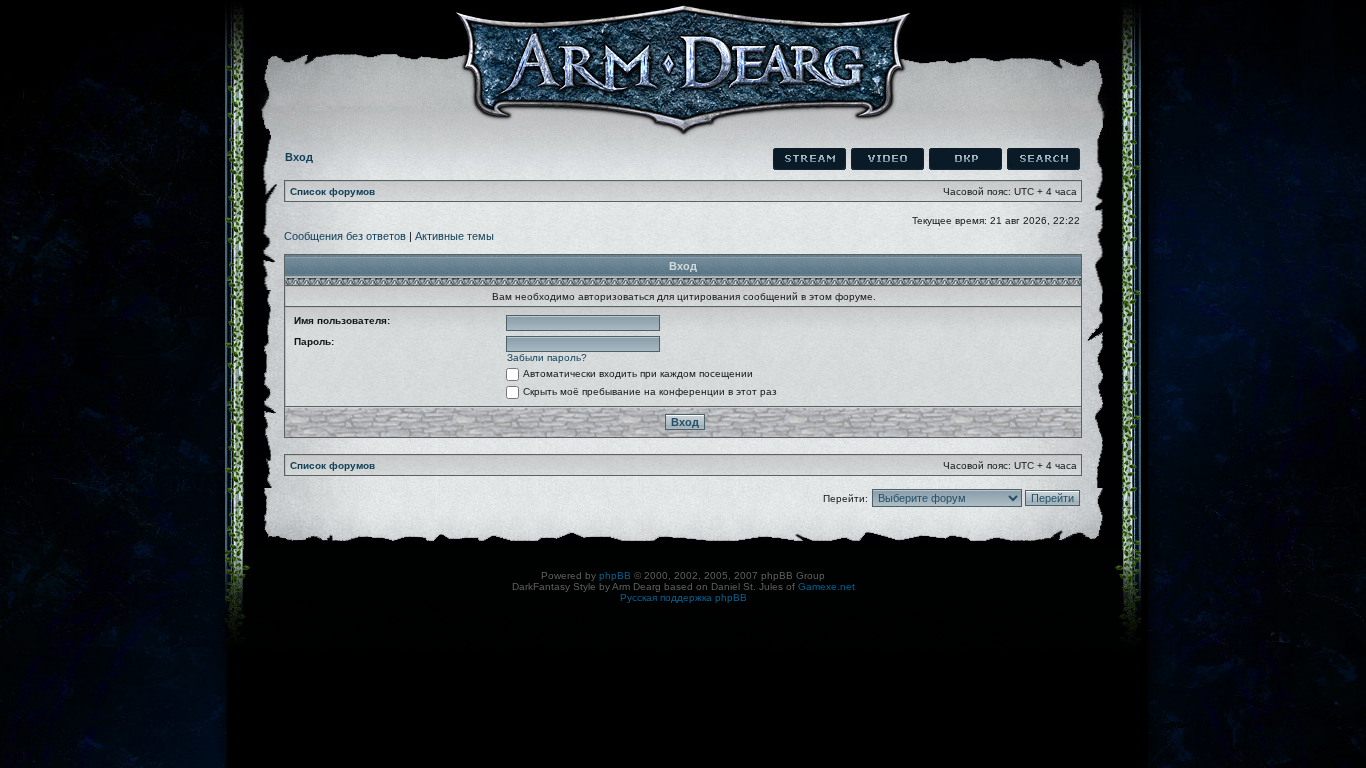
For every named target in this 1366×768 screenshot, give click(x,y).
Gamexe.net (826, 586)
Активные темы (454, 236)
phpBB (615, 575)
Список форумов (332, 191)
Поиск (1043, 159)
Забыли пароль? (547, 357)
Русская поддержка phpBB (683, 597)
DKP (965, 159)
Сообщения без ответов (345, 236)
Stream (809, 159)
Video (887, 159)
